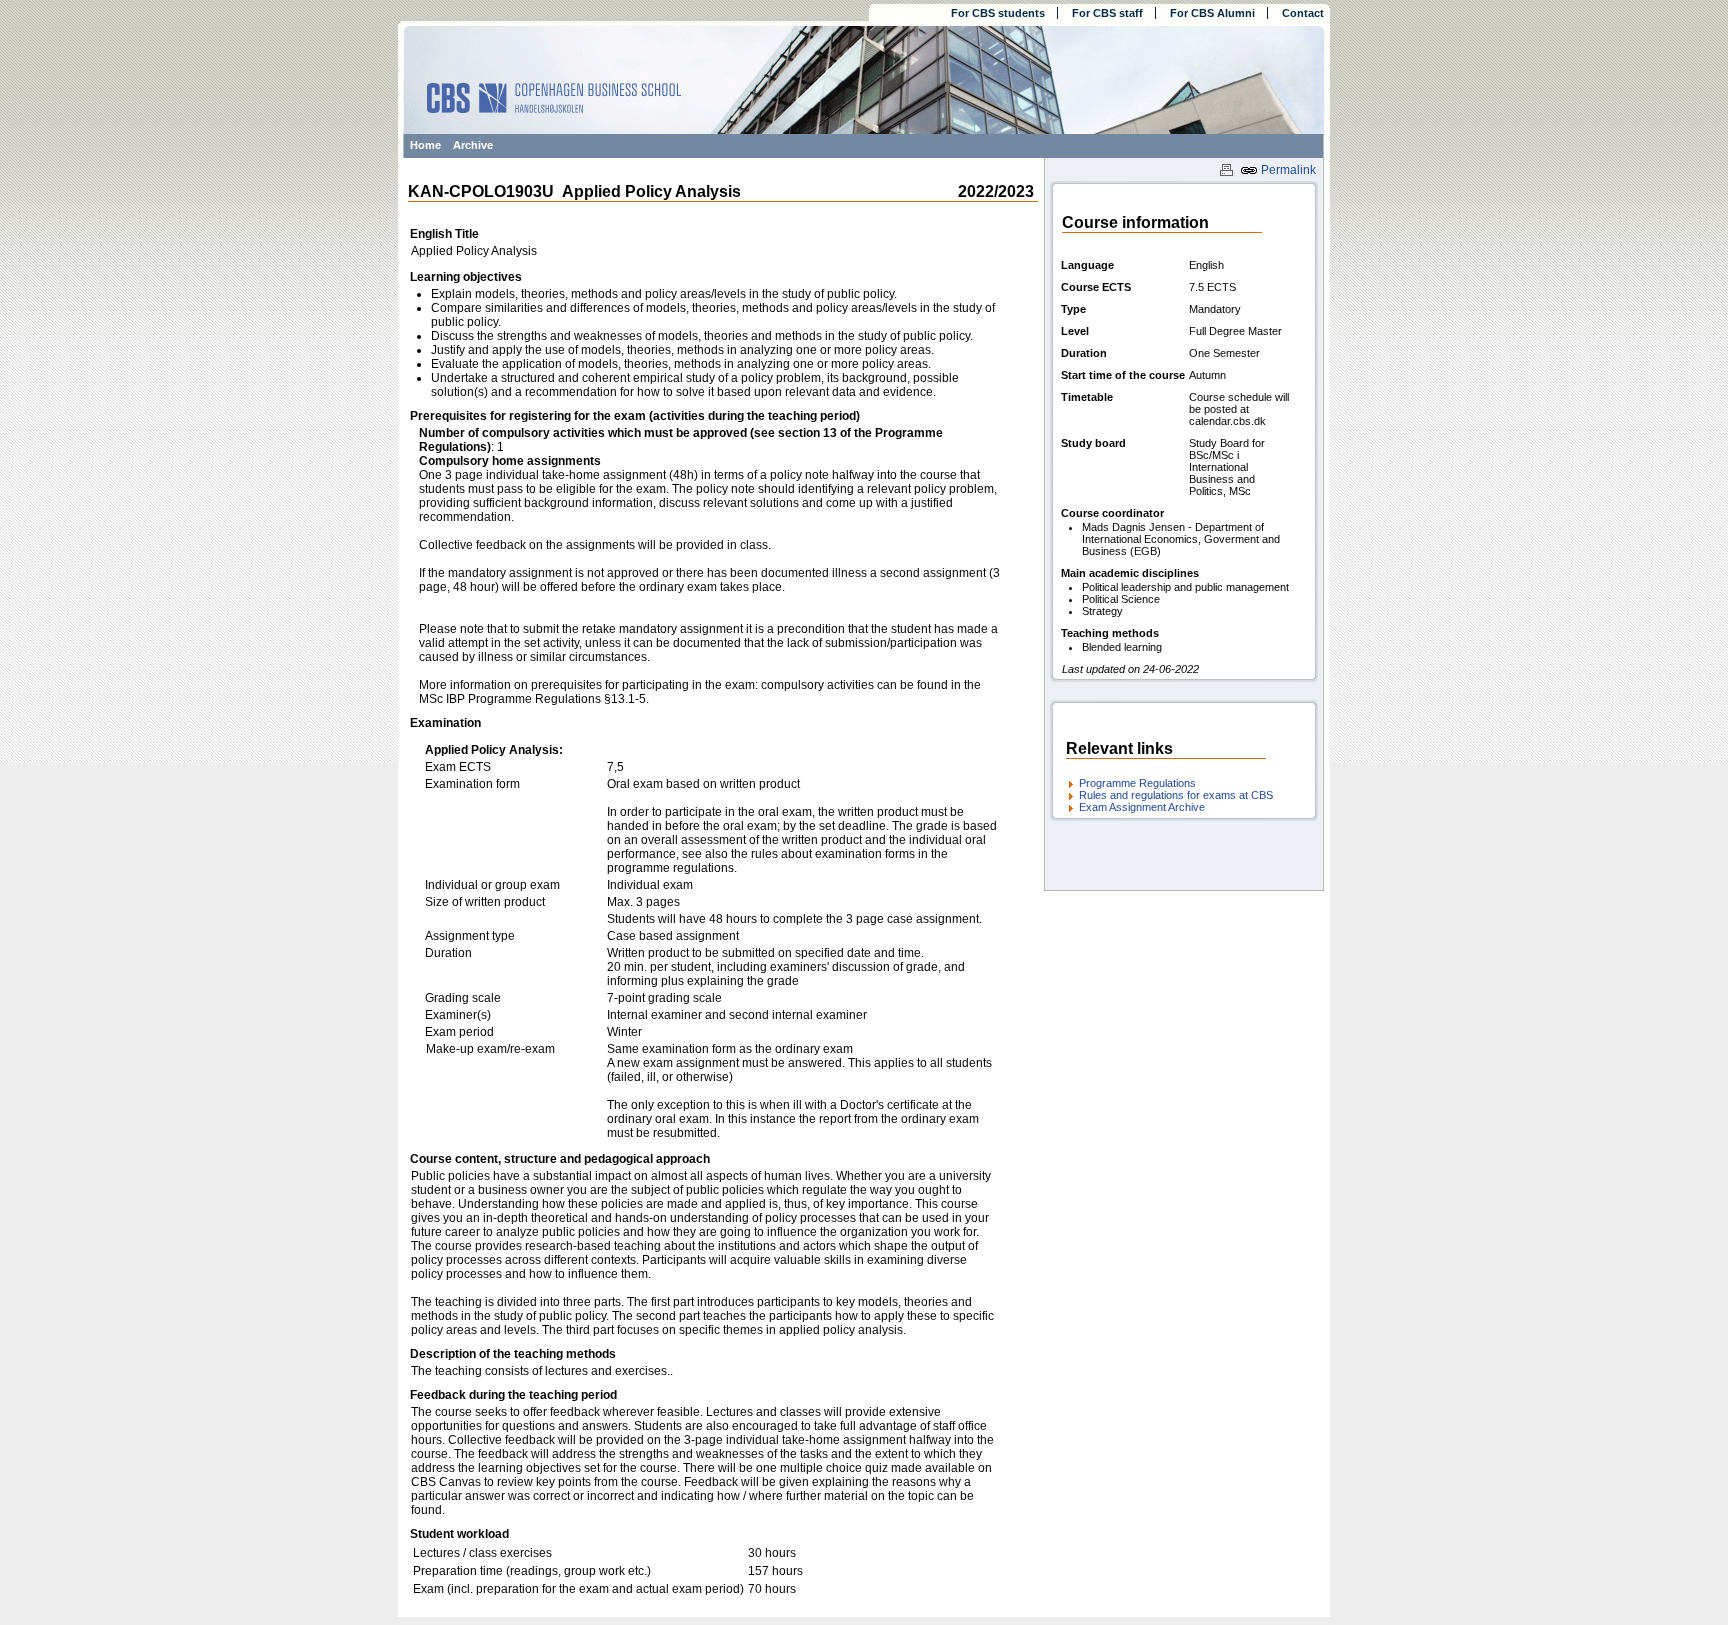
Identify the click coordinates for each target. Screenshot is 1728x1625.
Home (425, 145)
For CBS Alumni (1212, 13)
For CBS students (998, 13)
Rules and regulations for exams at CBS (1176, 795)
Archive (473, 145)
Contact (1303, 13)
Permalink (1287, 170)
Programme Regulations (1137, 783)
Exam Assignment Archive (1142, 807)
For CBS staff (1107, 13)
